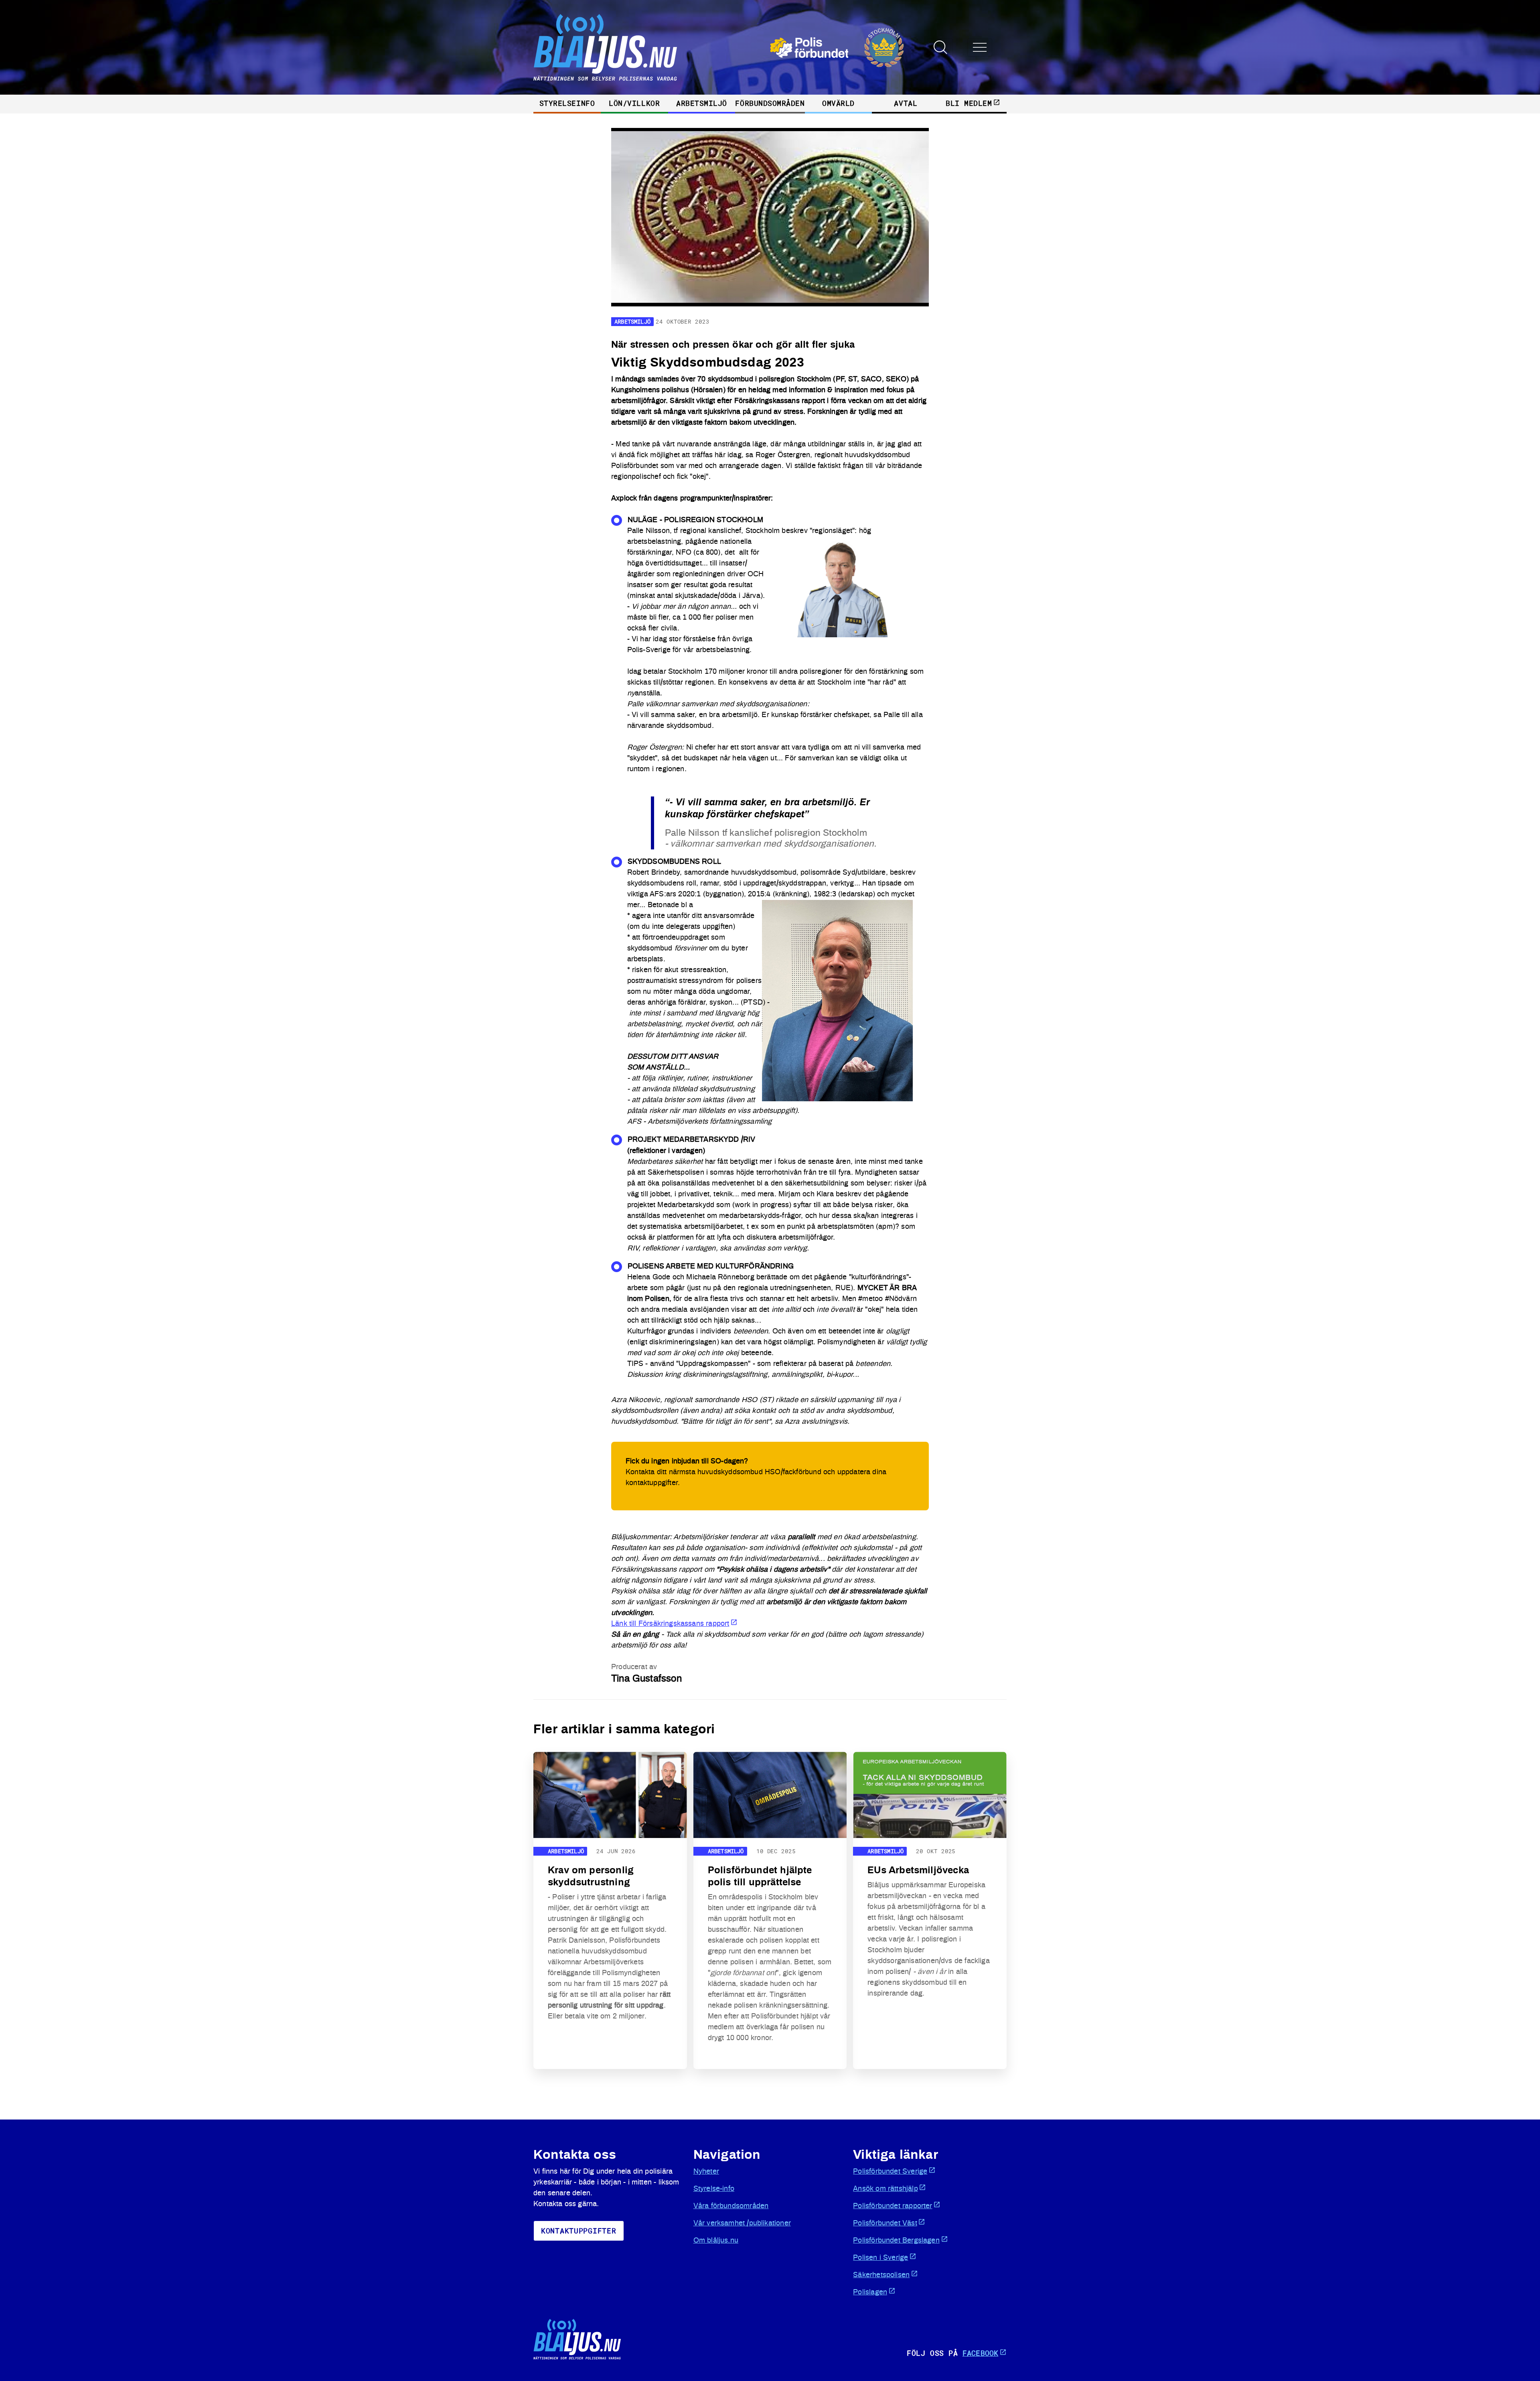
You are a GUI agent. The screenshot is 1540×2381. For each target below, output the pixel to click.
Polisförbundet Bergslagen (896, 2241)
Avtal (906, 103)
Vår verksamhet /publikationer (742, 2223)
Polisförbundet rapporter (893, 2206)
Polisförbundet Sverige (890, 2172)
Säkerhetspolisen (881, 2275)
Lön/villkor (634, 103)
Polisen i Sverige (880, 2258)
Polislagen (870, 2292)
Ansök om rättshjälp (885, 2189)
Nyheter (706, 2172)
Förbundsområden (770, 103)
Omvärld (838, 103)
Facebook (980, 2353)
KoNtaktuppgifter (579, 2231)
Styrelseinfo (567, 103)
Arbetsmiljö (702, 103)
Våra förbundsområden (731, 2206)
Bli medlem (969, 103)
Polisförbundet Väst (885, 2223)
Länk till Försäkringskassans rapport (670, 1624)
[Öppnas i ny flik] (837, 48)
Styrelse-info (714, 2189)
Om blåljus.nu (716, 2241)
